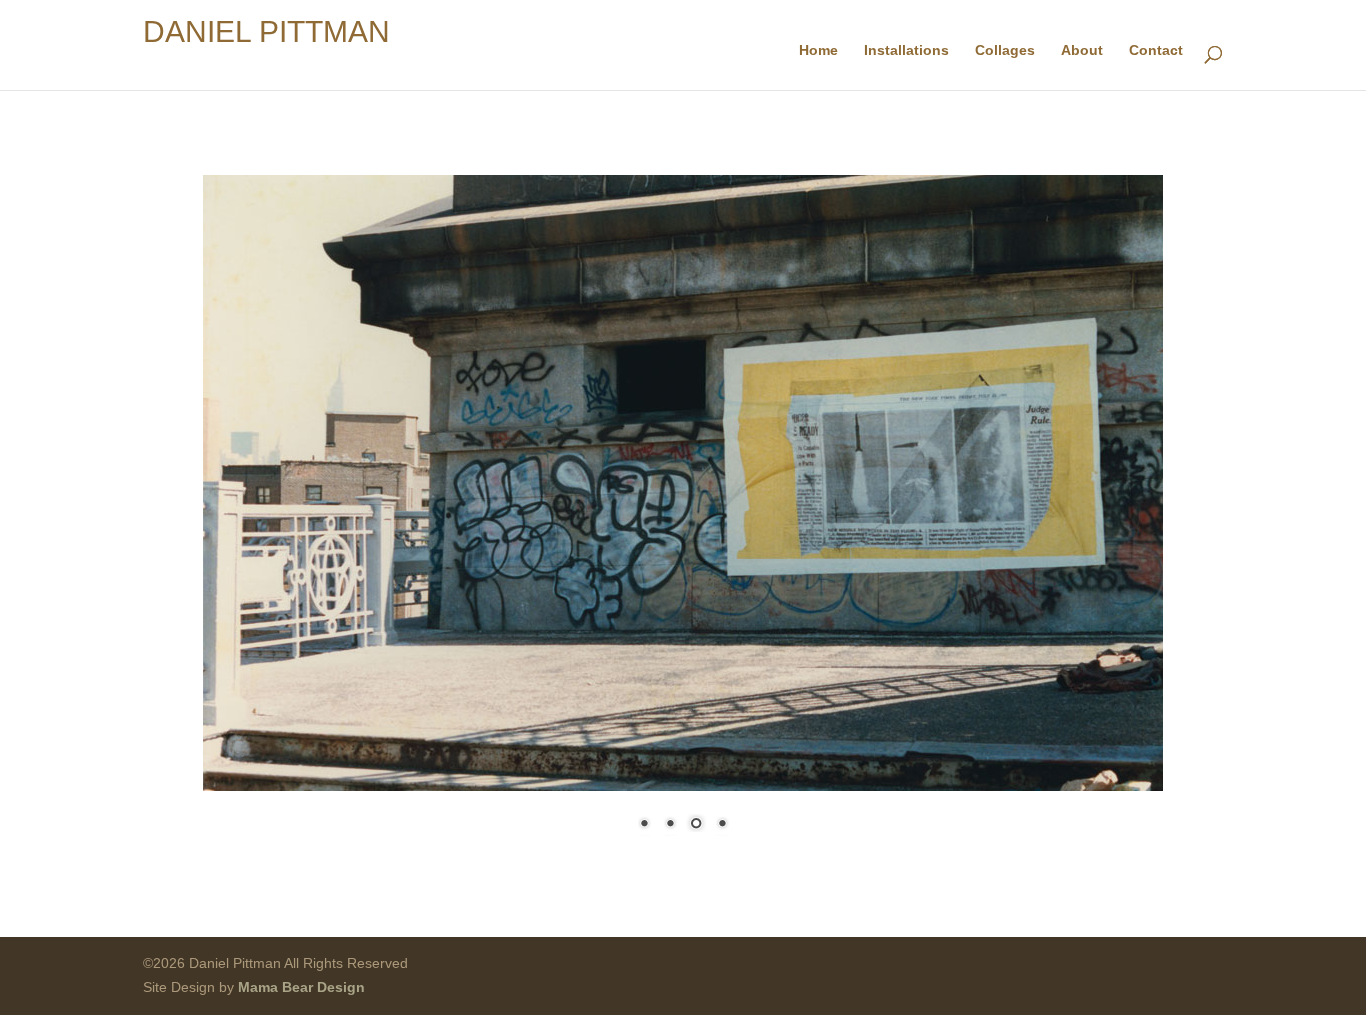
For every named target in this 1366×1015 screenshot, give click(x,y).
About (1082, 50)
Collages (1005, 50)
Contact (1156, 50)
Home (818, 50)
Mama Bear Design (301, 987)
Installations (906, 50)
